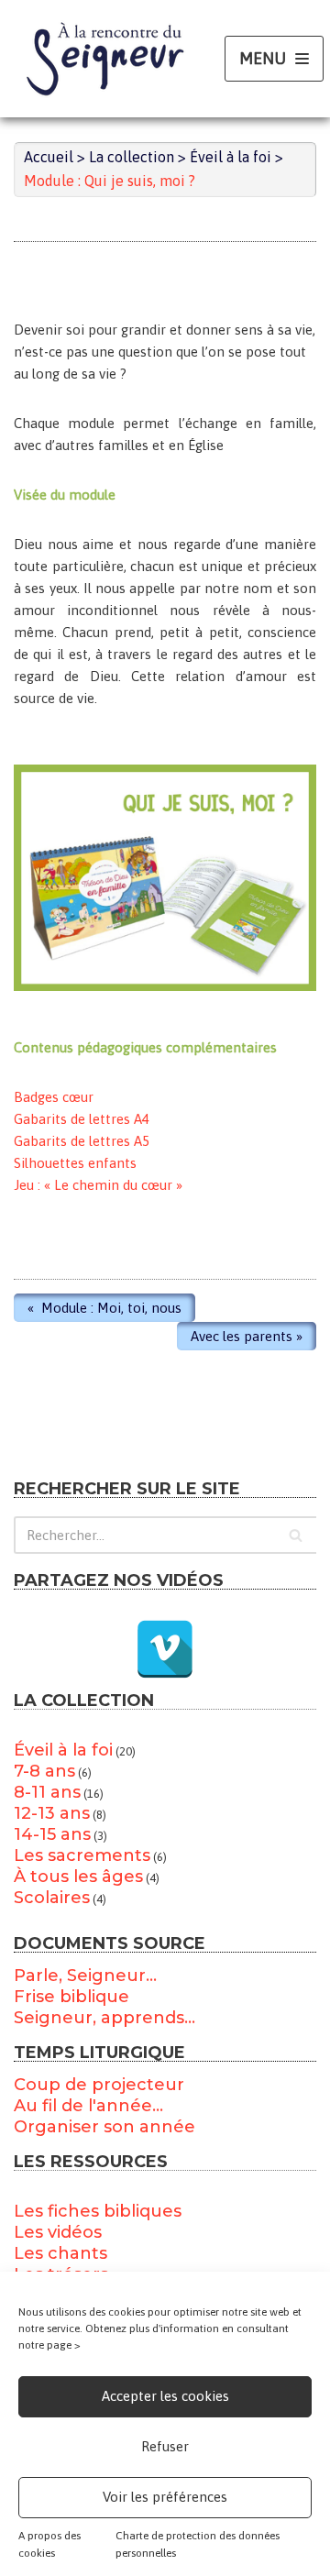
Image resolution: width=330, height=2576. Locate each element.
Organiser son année (104, 2127)
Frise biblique (71, 1997)
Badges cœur (54, 1097)
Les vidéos (58, 2232)
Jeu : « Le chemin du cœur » (98, 1185)
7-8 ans (44, 1771)
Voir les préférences (165, 2497)
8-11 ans (47, 1792)
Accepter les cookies (165, 2396)
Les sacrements (82, 1855)
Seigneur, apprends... (104, 2018)
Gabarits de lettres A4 (82, 1119)
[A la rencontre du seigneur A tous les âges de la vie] (105, 59)
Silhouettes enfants (75, 1163)
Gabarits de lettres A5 (82, 1141)
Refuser (165, 2446)
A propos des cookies (49, 2544)
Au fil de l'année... (88, 2106)
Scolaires (52, 1898)
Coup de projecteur (99, 2085)
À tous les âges (78, 1877)
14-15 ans (52, 1834)
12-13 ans (52, 1813)
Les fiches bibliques (98, 2211)
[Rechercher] (296, 1535)
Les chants (60, 2253)
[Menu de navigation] (274, 59)
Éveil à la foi (63, 1750)
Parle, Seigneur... (85, 1976)
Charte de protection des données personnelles (198, 2544)
